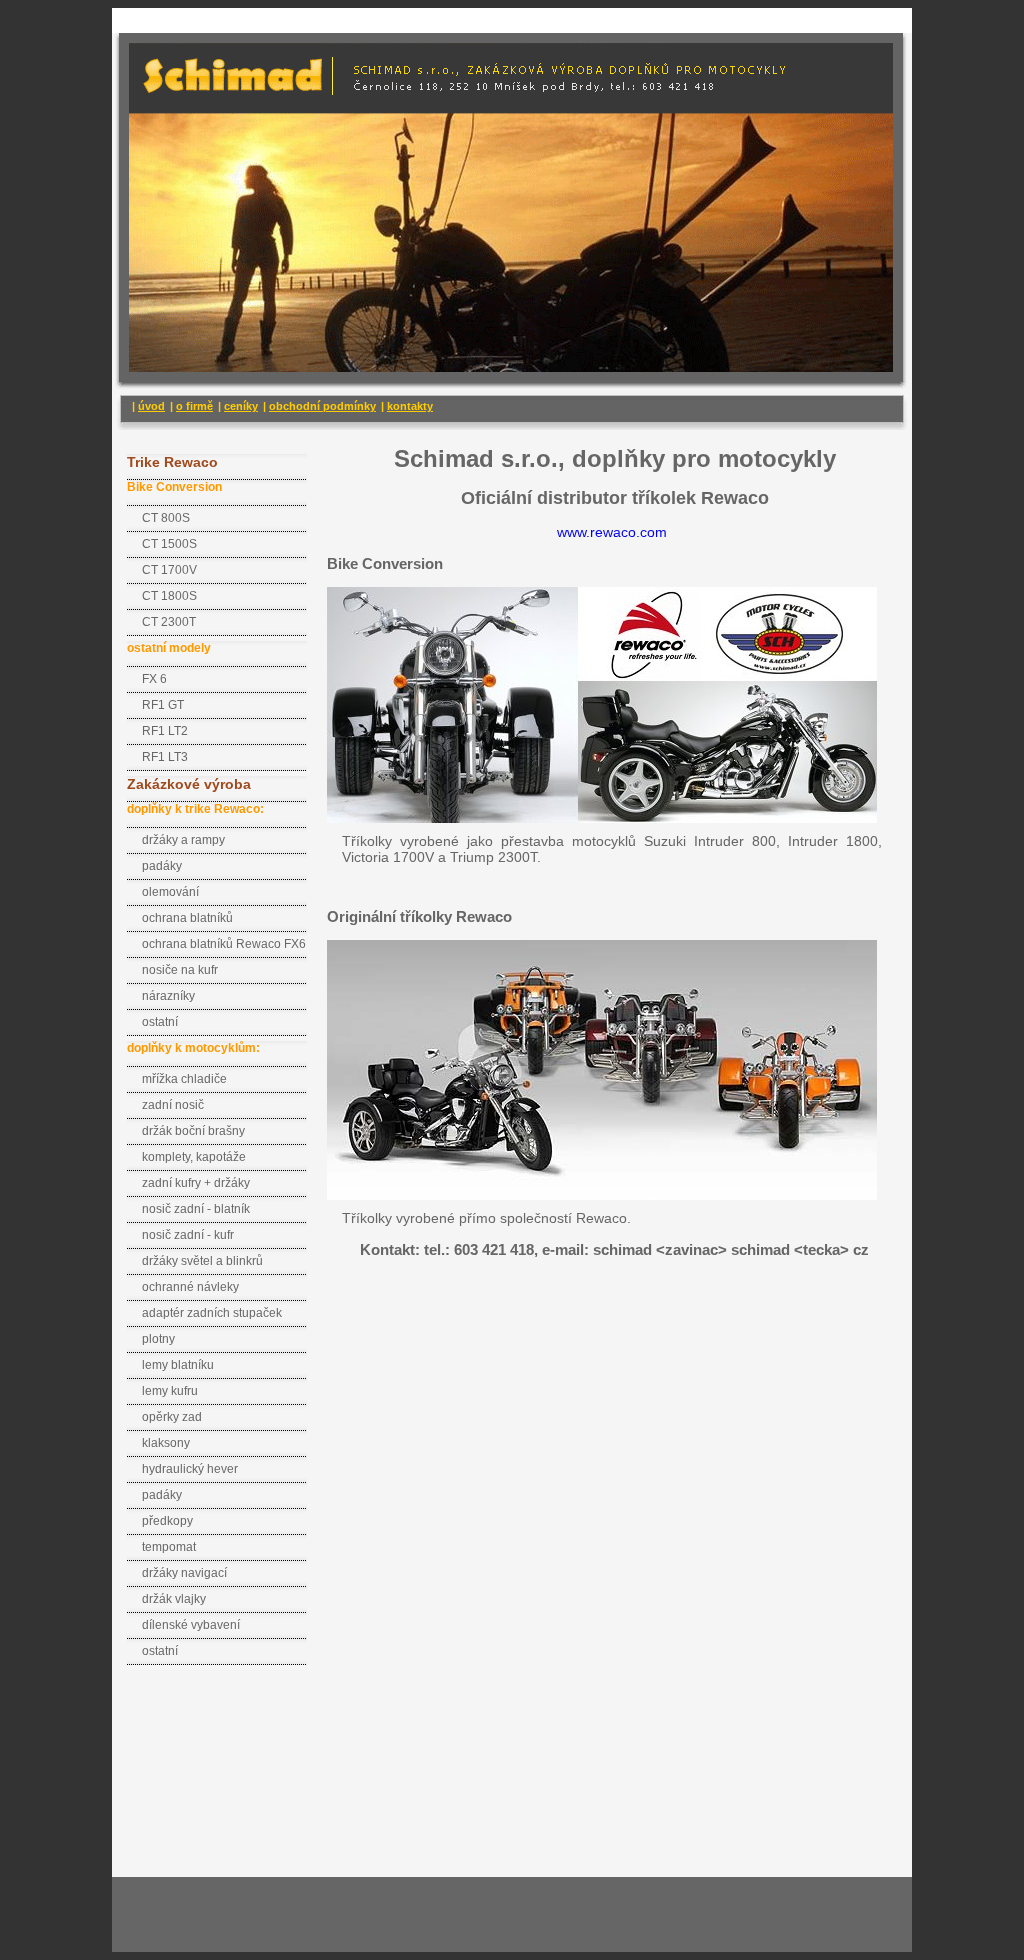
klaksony (166, 1443)
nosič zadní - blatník (196, 1209)
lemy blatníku (178, 1365)
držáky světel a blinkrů (202, 1261)
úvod (151, 406)
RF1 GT (163, 705)
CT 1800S (169, 596)
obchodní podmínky (322, 406)
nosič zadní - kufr (188, 1235)
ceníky (241, 406)
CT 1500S (169, 544)
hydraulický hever (190, 1469)
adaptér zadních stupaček (212, 1313)
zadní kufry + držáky (196, 1183)
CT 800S (166, 518)
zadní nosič (173, 1105)
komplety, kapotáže (194, 1157)
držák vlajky (174, 1599)
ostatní (160, 1022)
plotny (158, 1339)
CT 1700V (169, 570)
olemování (170, 892)
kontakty (410, 406)
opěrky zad (172, 1417)
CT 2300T (169, 622)
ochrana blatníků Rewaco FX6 (224, 944)
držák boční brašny (193, 1131)
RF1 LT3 (165, 757)
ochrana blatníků (187, 918)
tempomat (169, 1547)
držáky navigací (184, 1573)
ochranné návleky (190, 1287)
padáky (162, 866)
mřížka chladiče (184, 1079)
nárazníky (168, 996)
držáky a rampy (183, 840)
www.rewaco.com (612, 532)
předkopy (167, 1521)
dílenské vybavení (191, 1625)
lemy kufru (170, 1391)
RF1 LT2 (165, 731)
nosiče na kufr (180, 970)
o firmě (194, 406)
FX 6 (154, 679)
